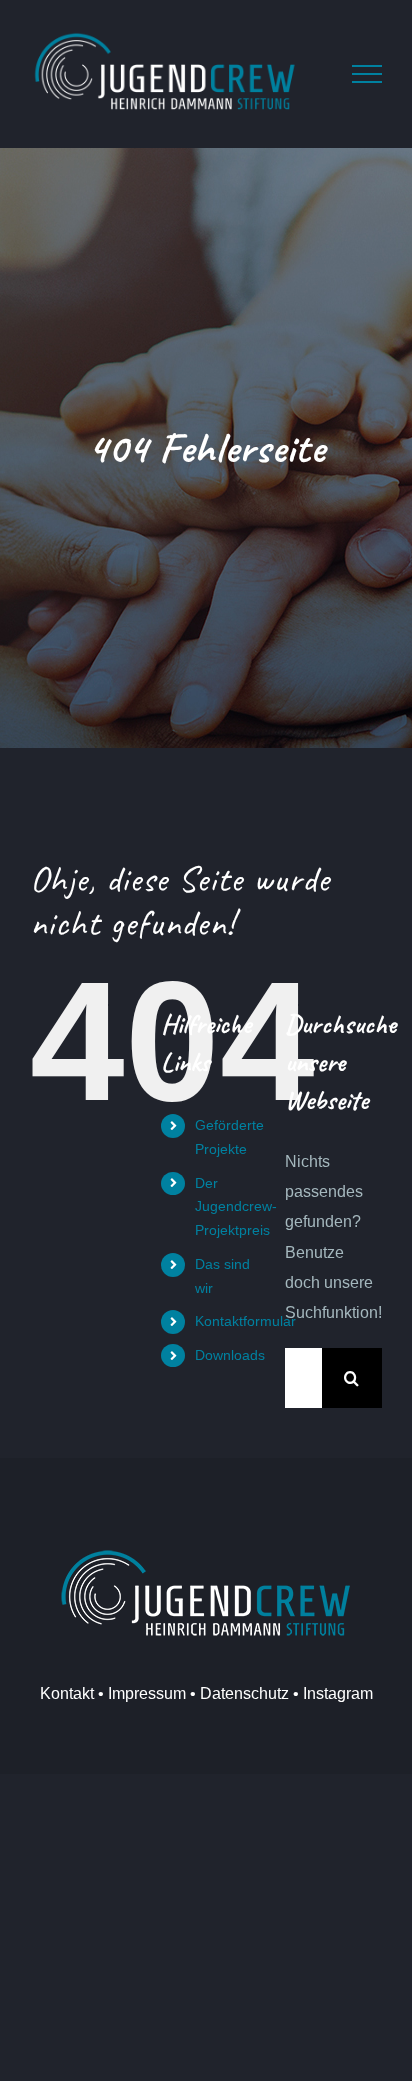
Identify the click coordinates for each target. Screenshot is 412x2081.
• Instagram (331, 1693)
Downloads (230, 1355)
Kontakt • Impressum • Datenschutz (164, 1693)
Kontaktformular (245, 1321)
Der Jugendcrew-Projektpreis (236, 1207)
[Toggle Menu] (367, 74)
